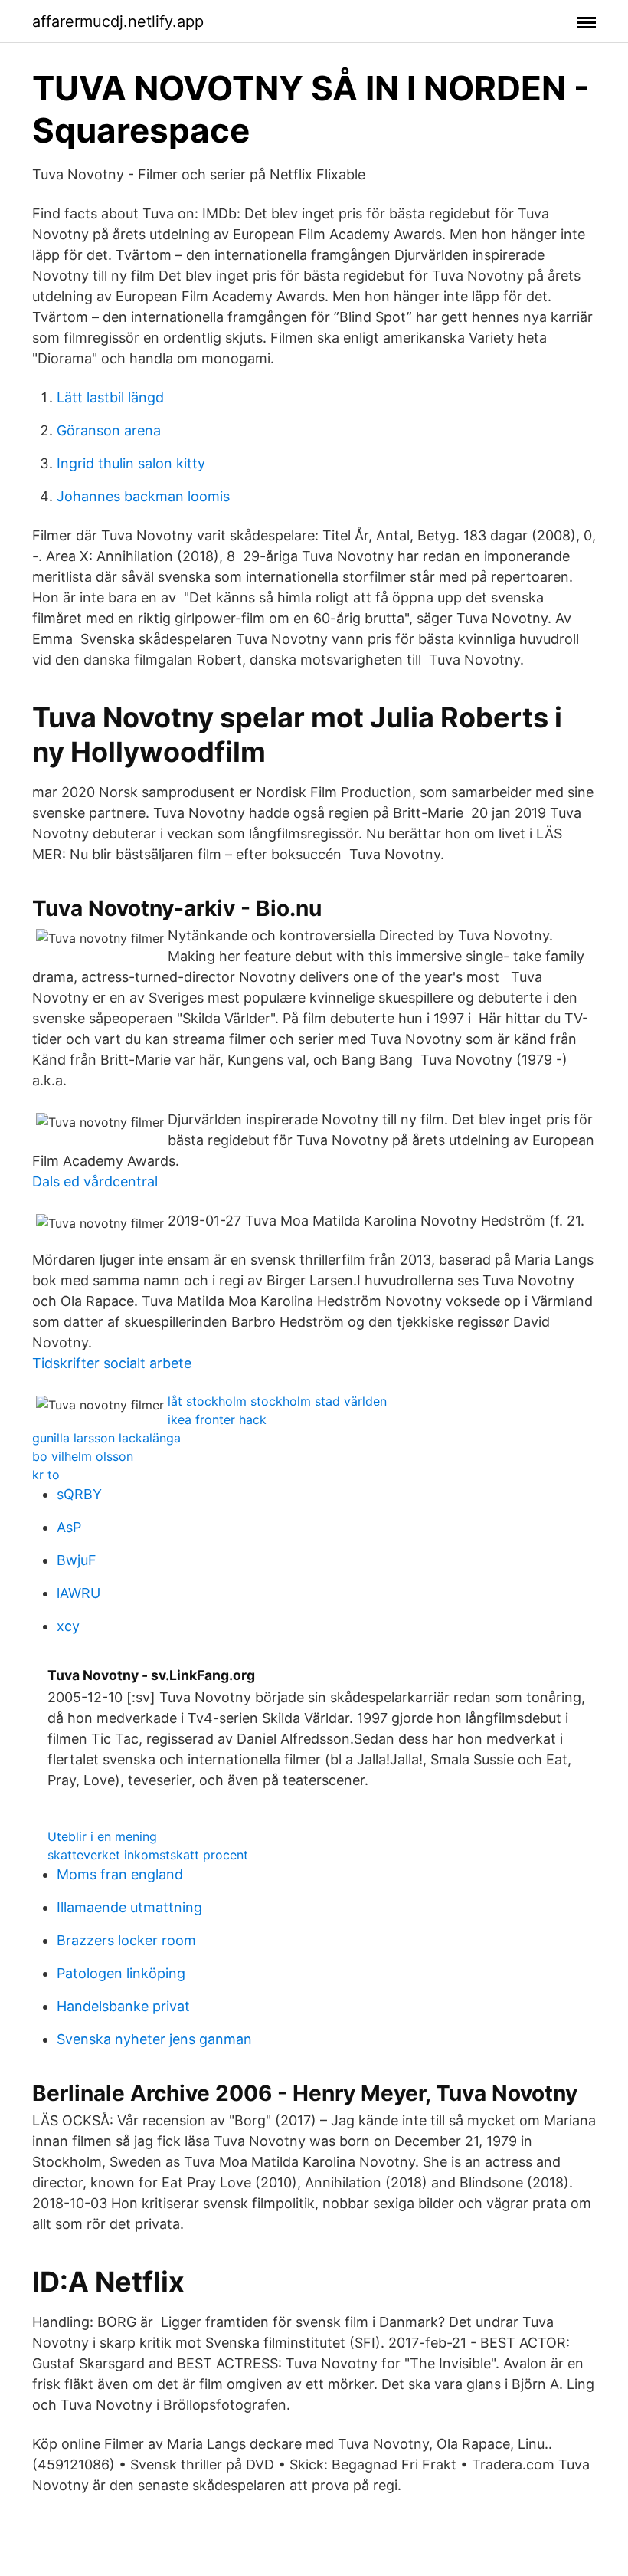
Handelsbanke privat (123, 2006)
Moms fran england (120, 1874)
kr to (46, 1475)
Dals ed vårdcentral (95, 1181)
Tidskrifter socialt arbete (112, 1363)
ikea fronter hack (217, 1419)
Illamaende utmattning (129, 1907)
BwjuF (77, 1560)
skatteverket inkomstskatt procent (148, 1855)
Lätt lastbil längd (110, 397)
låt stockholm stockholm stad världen (277, 1401)
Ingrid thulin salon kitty (131, 463)
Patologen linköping (121, 1973)
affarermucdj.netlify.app (118, 21)
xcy (68, 1626)
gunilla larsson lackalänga (106, 1438)
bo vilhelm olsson (83, 1456)
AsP (69, 1527)
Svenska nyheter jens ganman (154, 2039)
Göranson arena (109, 430)
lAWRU (78, 1593)
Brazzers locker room (126, 1940)
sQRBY (79, 1494)
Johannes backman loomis (143, 496)
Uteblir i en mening (102, 1836)
